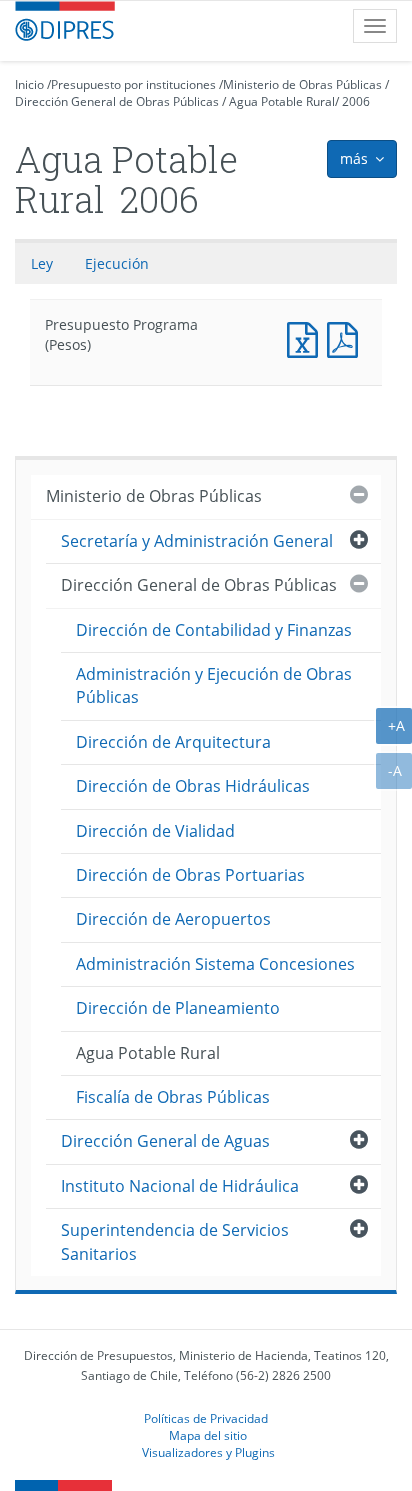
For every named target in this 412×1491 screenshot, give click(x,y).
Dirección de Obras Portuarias (190, 875)
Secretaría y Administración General (197, 541)
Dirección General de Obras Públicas (117, 101)
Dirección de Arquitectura (173, 742)
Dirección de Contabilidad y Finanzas (214, 630)
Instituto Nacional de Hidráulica (180, 1186)
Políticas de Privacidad (206, 1418)
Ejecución (117, 263)
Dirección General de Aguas (165, 1141)
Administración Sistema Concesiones (215, 964)
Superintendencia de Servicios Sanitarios (175, 1241)
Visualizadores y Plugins (208, 1452)
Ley (42, 263)
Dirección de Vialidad (155, 831)
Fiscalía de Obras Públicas (173, 1097)
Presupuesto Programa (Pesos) (307, 337)
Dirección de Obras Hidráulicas (193, 786)
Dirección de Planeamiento (178, 1008)
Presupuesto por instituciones (133, 84)
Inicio (29, 84)
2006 (356, 101)
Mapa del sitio (208, 1435)
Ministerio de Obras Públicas (302, 84)
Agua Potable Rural (282, 101)
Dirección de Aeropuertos (173, 919)
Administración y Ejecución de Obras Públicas (214, 685)
